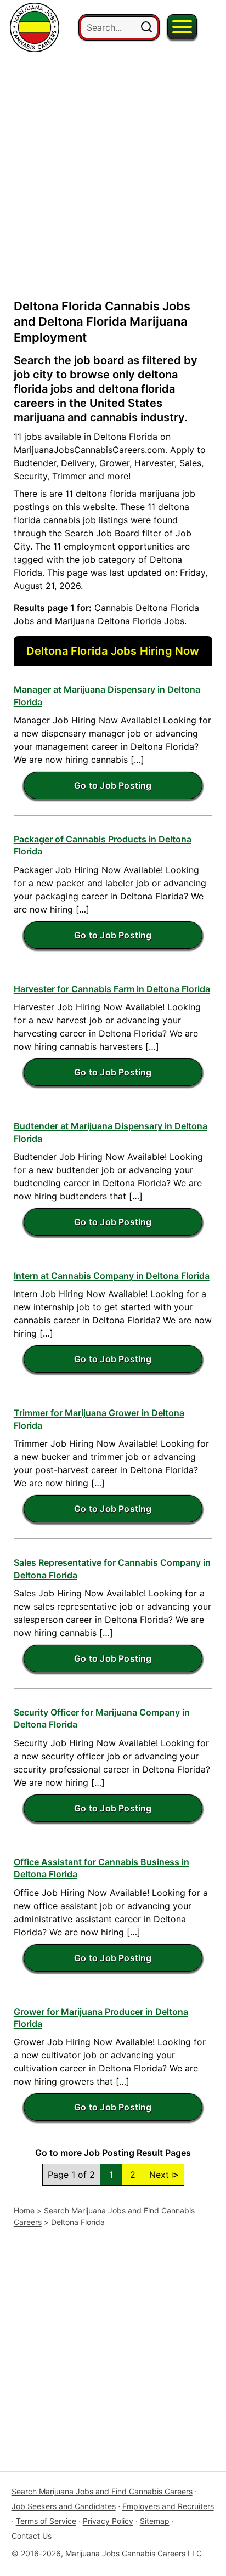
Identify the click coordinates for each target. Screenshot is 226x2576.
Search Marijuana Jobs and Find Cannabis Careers (102, 2491)
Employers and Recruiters (168, 2506)
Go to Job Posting (113, 785)
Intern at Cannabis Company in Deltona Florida (112, 1276)
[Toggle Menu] (182, 27)
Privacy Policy (108, 2521)
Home (24, 2210)
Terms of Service (46, 2521)
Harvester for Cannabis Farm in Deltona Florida (112, 989)
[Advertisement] (113, 168)
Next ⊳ (164, 2175)
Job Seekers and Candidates (64, 2506)
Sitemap (155, 2521)
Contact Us (32, 2536)
